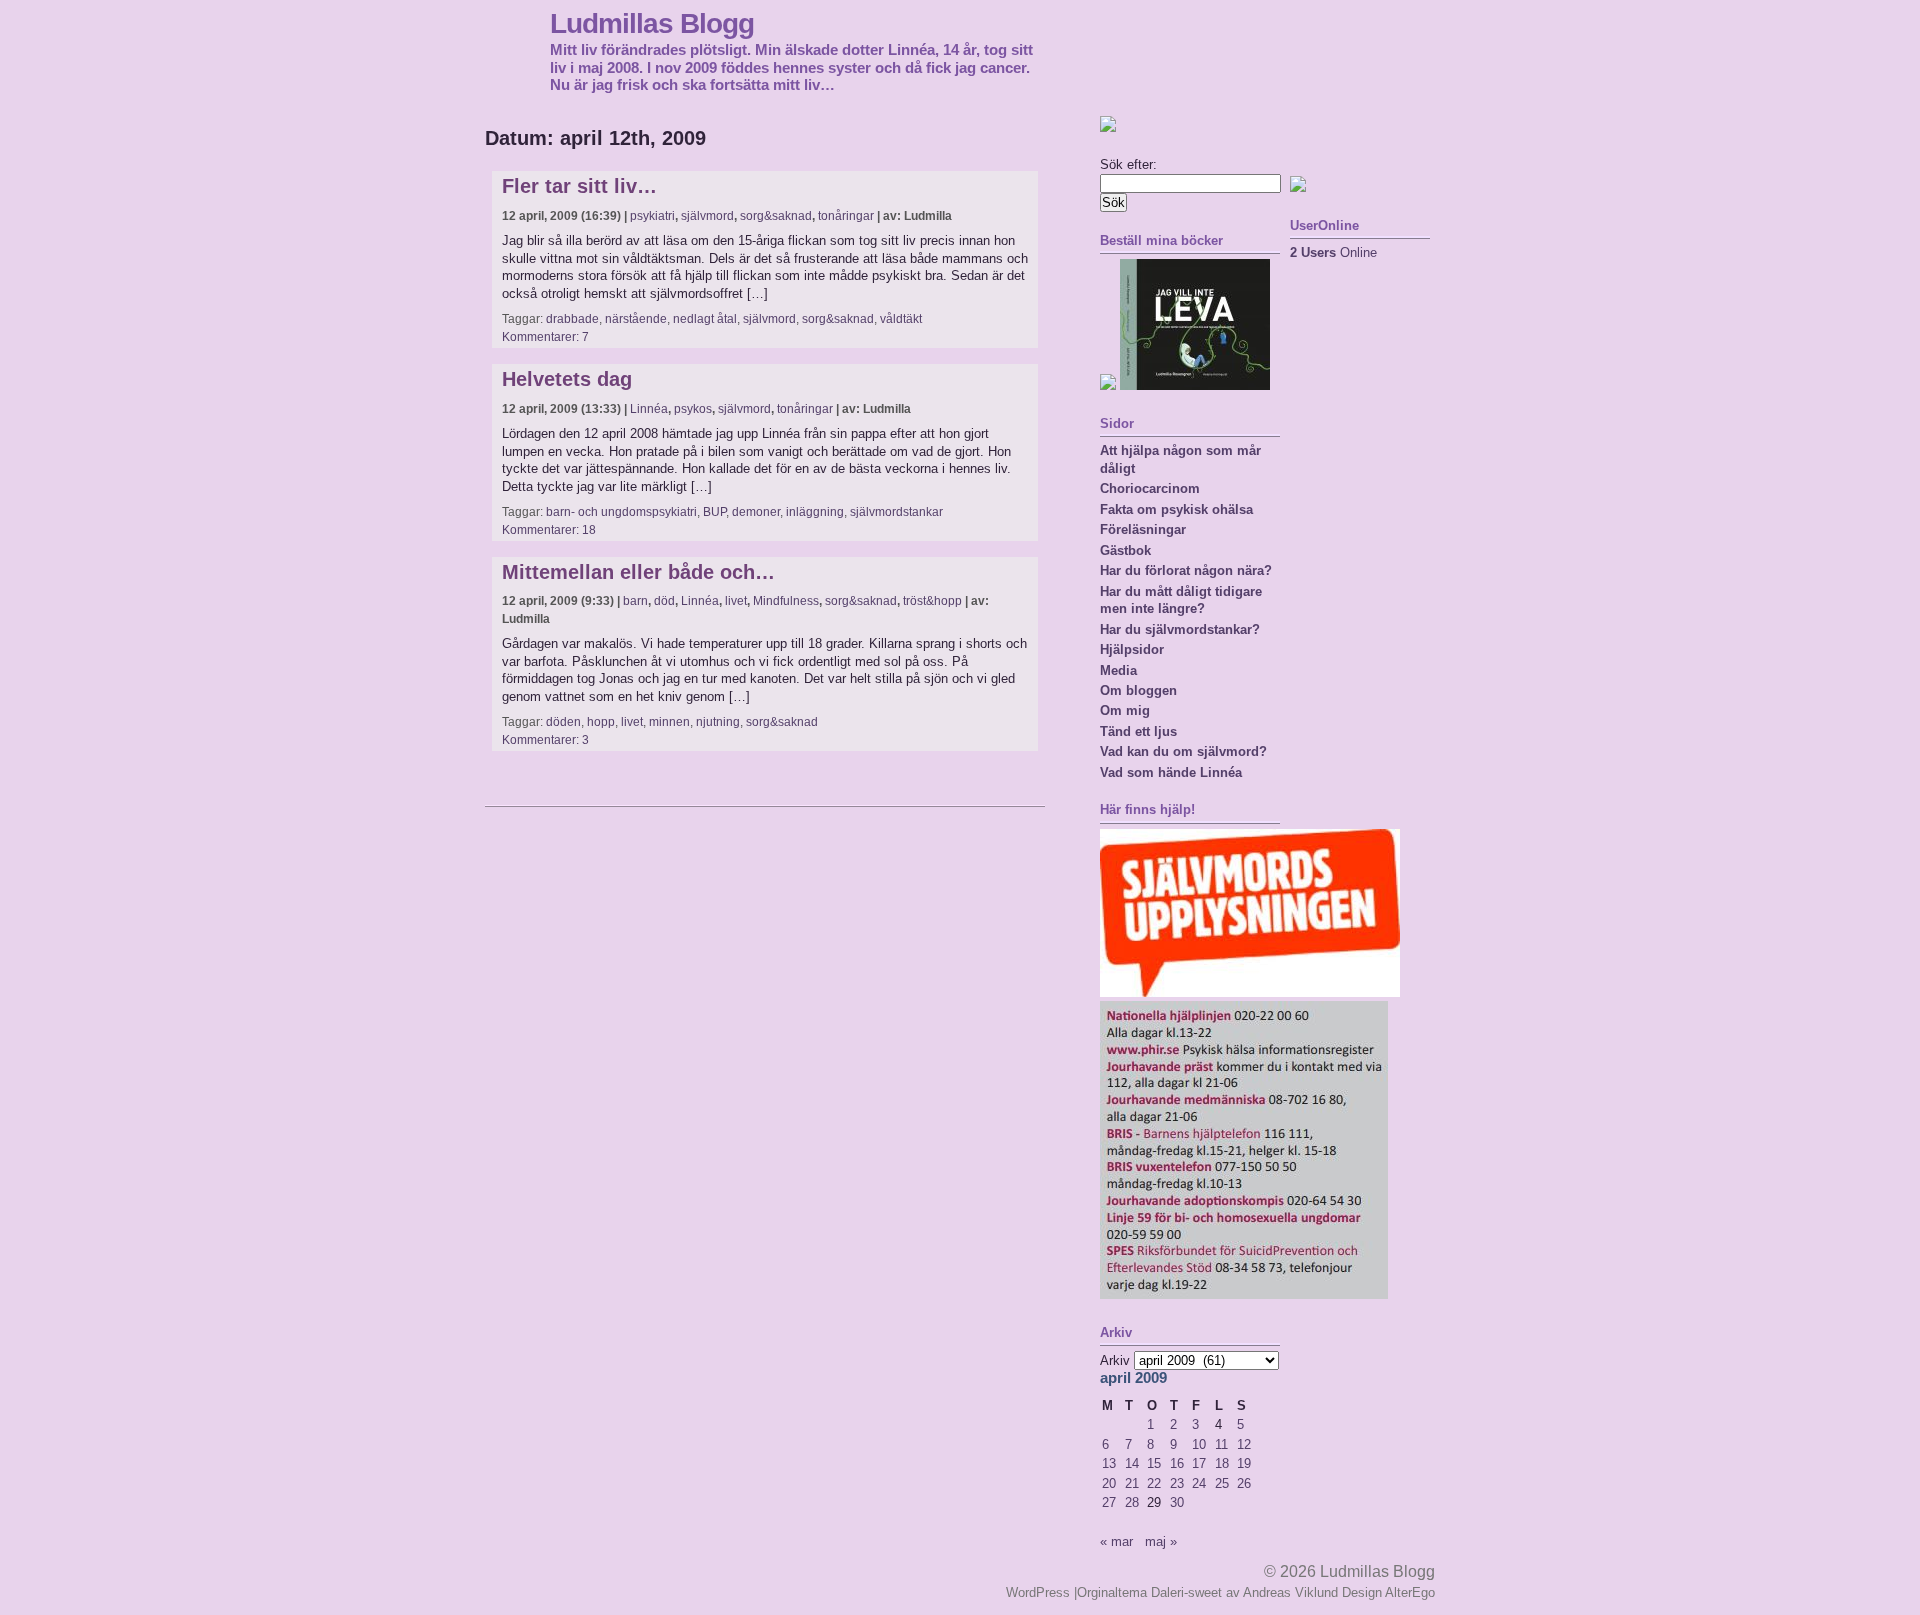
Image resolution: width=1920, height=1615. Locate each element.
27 (1109, 1502)
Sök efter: (1128, 164)
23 (1177, 1483)
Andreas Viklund (1290, 1592)
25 (1222, 1483)
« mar (1116, 1541)
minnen (669, 722)
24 (1199, 1483)
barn (635, 601)
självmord (707, 216)
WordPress (1038, 1592)
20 (1109, 1483)
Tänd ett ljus (1138, 731)
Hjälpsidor (1132, 649)
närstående (636, 319)
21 (1132, 1483)
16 (1177, 1463)
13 (1109, 1463)
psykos (693, 409)
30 (1177, 1502)
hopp (601, 722)
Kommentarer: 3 (545, 740)
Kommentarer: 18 (549, 530)
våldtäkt (901, 319)
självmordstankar (896, 512)
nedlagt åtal (705, 319)
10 (1199, 1444)
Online (1333, 252)
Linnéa (649, 409)
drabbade (572, 319)
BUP (714, 512)
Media (1118, 670)
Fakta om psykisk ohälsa (1176, 509)
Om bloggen (1138, 690)
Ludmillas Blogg (652, 23)
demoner (756, 512)
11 (1221, 1444)
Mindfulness (786, 601)
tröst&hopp (932, 601)
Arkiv (1115, 1360)
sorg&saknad (776, 216)
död (664, 601)
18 (1222, 1463)
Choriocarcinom (1150, 488)
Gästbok (1125, 550)
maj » (1161, 1541)
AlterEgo (1410, 1592)
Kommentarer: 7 (545, 337)
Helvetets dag (567, 379)
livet (736, 601)
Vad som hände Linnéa (1171, 772)
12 (1244, 1444)
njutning (718, 722)
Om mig (1125, 710)
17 (1199, 1463)
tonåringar (846, 216)
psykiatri (652, 216)
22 (1154, 1483)
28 (1132, 1502)
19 (1244, 1463)
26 (1244, 1483)
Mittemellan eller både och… (638, 572)
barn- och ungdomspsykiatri (621, 512)
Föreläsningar (1143, 529)
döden (563, 722)
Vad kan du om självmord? (1183, 751)
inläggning (815, 512)
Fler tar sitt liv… (579, 186)
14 (1132, 1463)
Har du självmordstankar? (1180, 629)
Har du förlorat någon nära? (1186, 570)
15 (1154, 1463)
